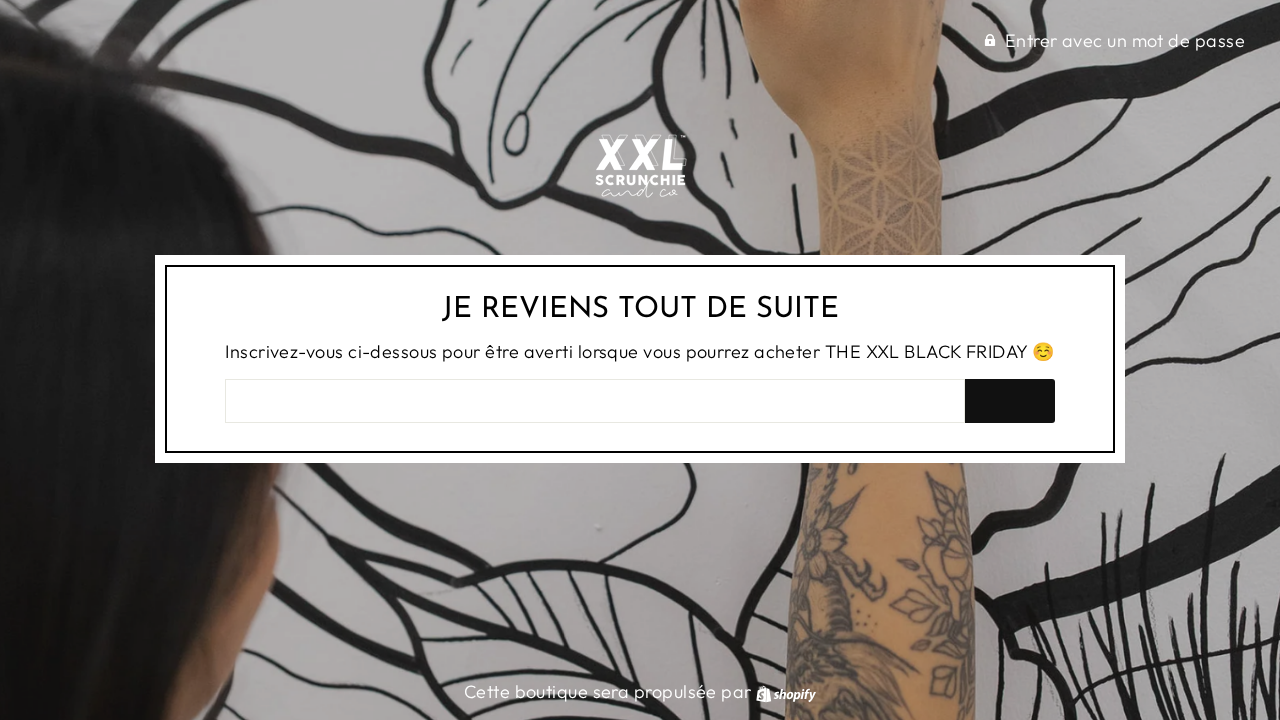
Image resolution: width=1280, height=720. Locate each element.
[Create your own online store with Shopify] (786, 691)
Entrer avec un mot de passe (1125, 40)
